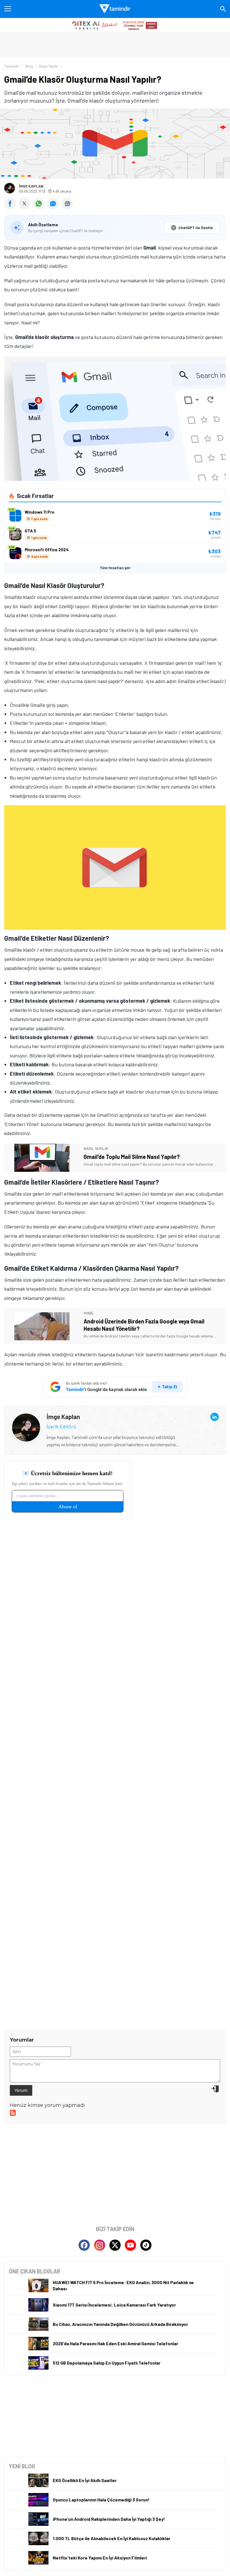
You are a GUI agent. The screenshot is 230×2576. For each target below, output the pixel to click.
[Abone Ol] (67, 204)
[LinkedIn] (215, 1417)
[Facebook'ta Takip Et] (84, 2245)
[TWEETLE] (26, 207)
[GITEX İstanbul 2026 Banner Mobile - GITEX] (115, 25)
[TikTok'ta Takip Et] (146, 2245)
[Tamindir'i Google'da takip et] (115, 1387)
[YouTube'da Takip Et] (130, 2245)
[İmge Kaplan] (26, 1417)
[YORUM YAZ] (54, 207)
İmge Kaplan (31, 186)
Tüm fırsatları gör (115, 568)
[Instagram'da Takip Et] (100, 2245)
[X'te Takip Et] (115, 2245)
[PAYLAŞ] (11, 207)
